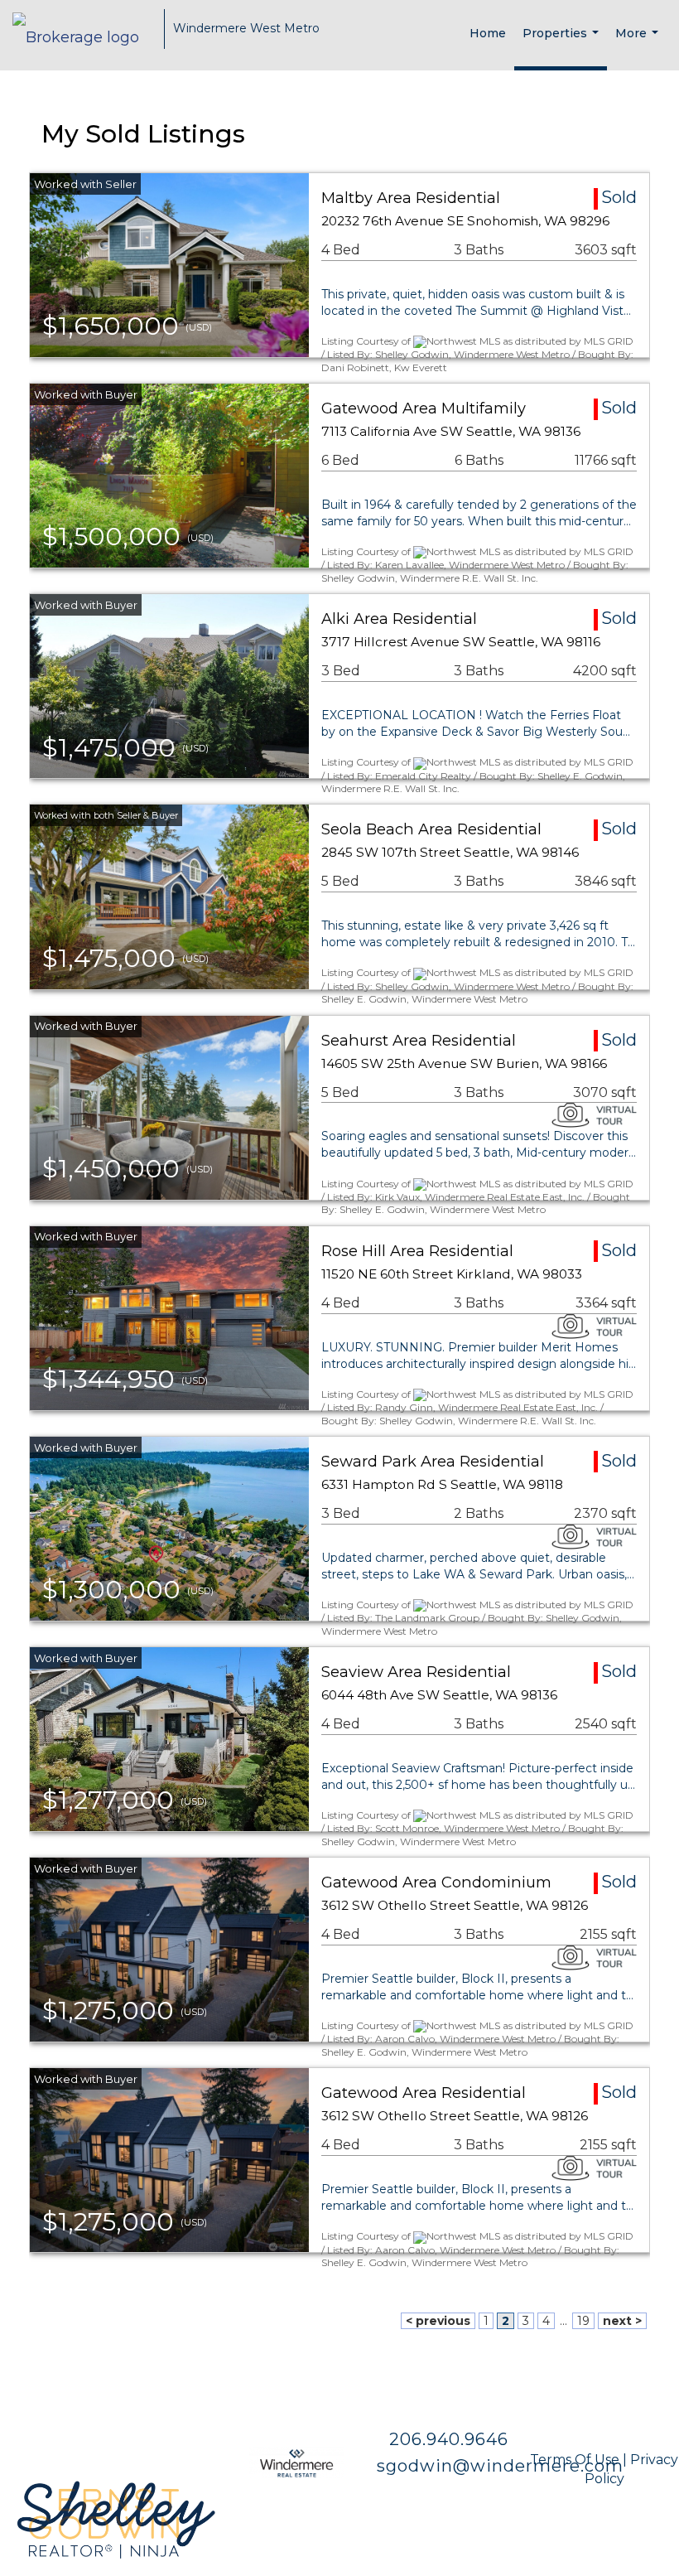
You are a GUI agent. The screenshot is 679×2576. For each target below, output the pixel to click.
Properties (563, 43)
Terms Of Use (575, 2460)
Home (488, 33)
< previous (438, 2321)
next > (622, 2321)
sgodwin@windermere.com (500, 2466)
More (639, 46)
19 (583, 2321)
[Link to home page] (84, 29)
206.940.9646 (451, 2439)
